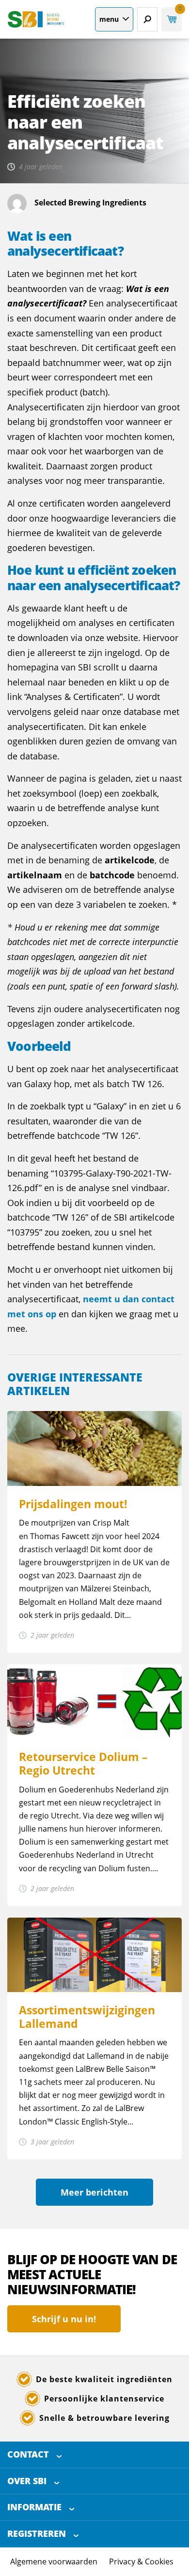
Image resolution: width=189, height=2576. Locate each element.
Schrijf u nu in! (64, 2319)
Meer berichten (94, 2192)
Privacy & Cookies (141, 2561)
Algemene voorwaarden (54, 2561)
